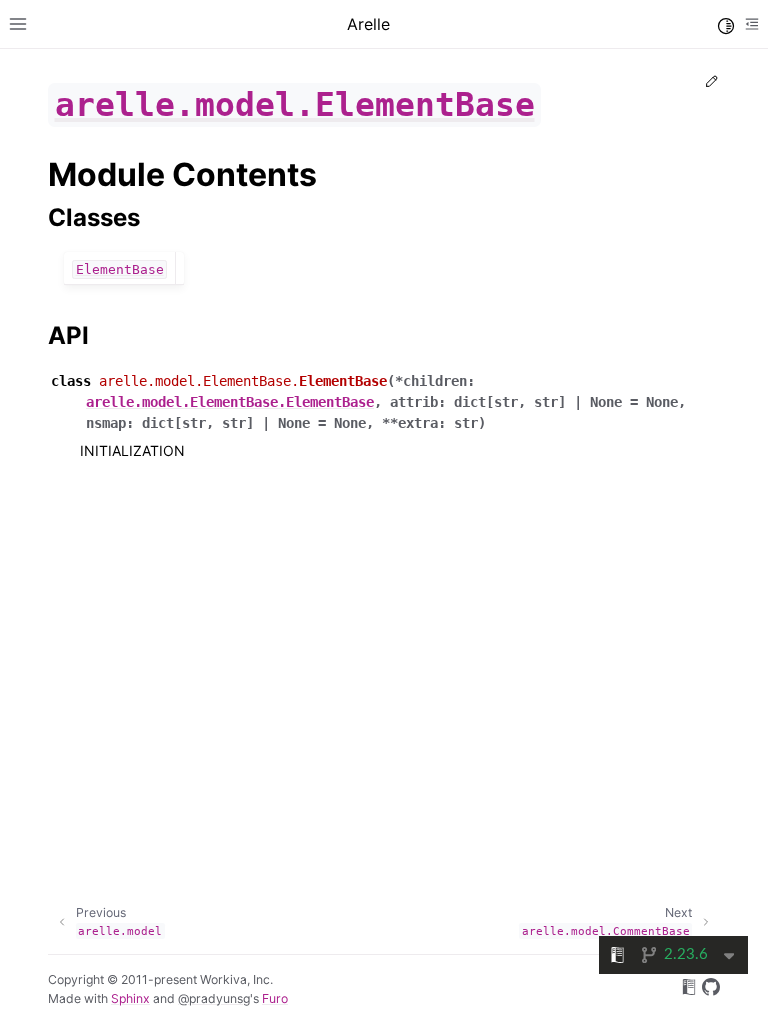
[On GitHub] (711, 990)
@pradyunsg (214, 998)
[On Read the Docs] (689, 990)
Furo (275, 998)
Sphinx (130, 998)
